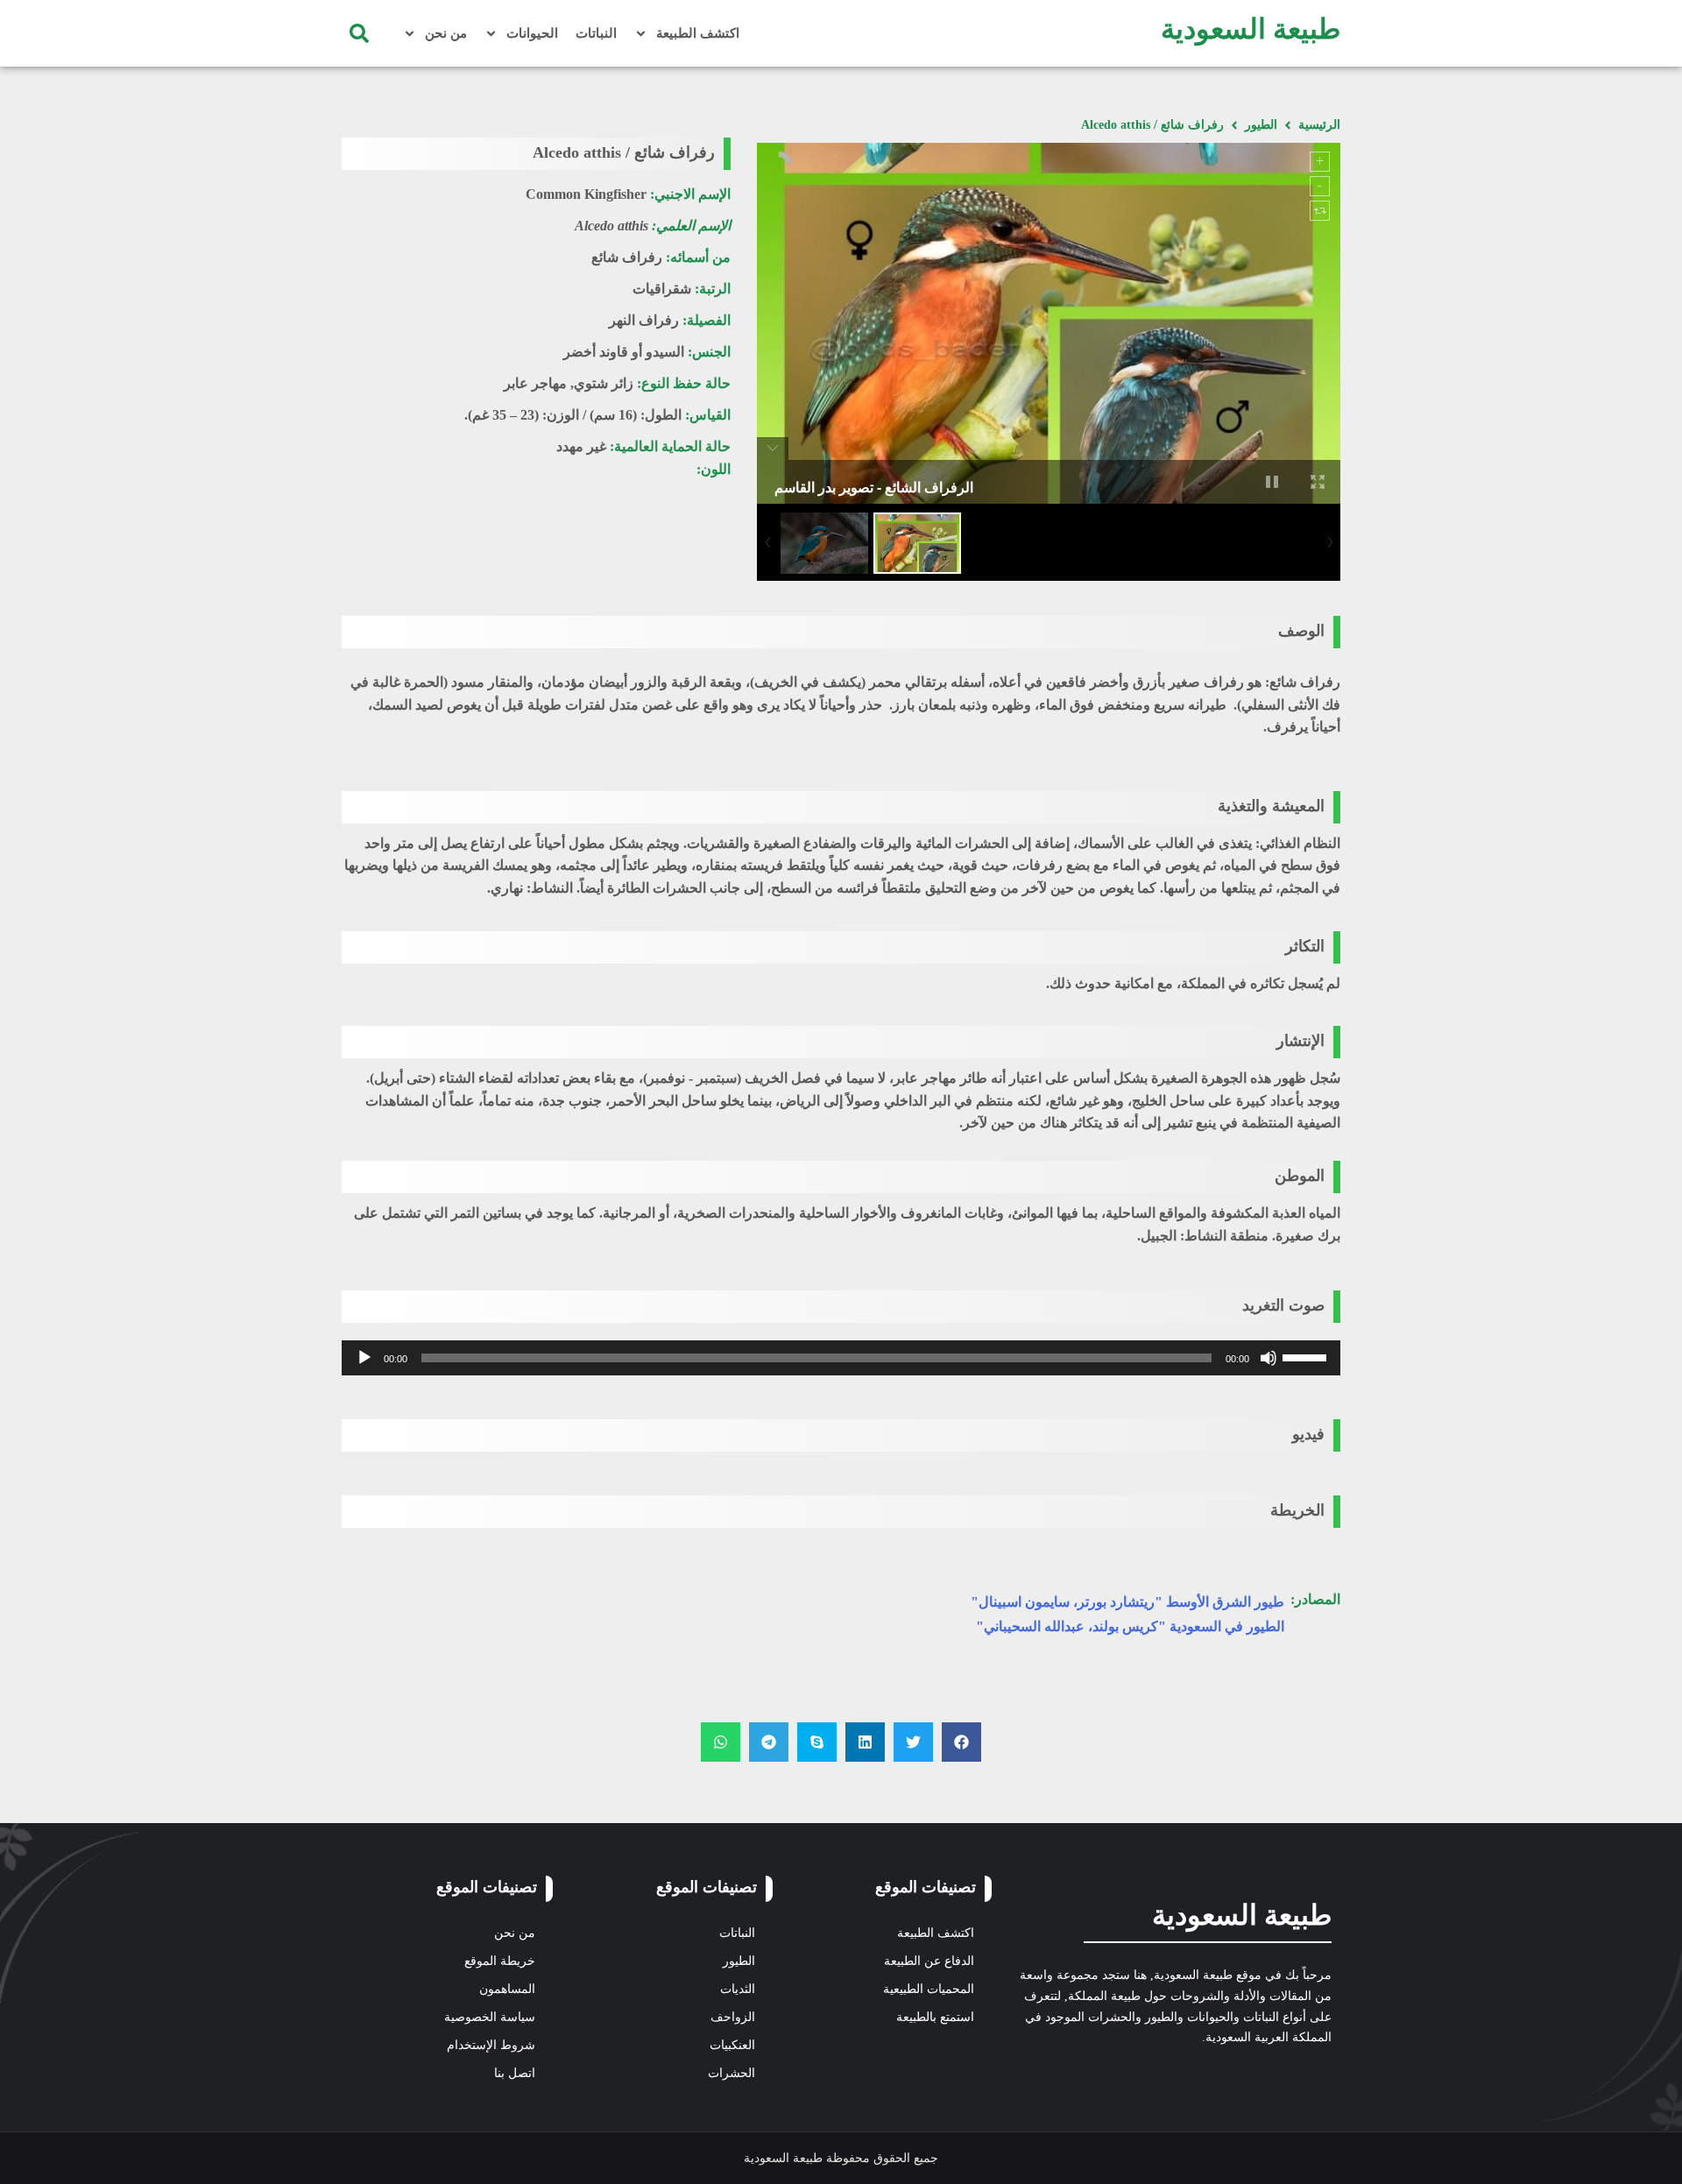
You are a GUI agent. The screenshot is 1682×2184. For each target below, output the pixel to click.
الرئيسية (1319, 125)
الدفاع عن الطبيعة (929, 1961)
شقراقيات (662, 289)
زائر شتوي (604, 383)
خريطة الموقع (500, 1961)
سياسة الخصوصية (490, 2017)
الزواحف (733, 2017)
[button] (359, 33)
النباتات (596, 33)
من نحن (446, 33)
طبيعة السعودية (1251, 29)
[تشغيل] (364, 1358)
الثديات (738, 1989)
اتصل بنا (515, 2073)
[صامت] (1269, 1358)
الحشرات (731, 2073)
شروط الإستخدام (491, 2045)
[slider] (1307, 1356)
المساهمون (507, 1989)
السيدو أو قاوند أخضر (624, 352)
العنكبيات (732, 2045)
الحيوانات (532, 33)
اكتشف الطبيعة (698, 33)
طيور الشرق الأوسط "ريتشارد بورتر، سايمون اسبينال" (1127, 1602)
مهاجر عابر (535, 383)
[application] (841, 1358)
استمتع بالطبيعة (935, 2017)
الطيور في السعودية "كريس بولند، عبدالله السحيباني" (1130, 1626)
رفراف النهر (644, 320)
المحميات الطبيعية (929, 1989)
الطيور (1261, 125)
